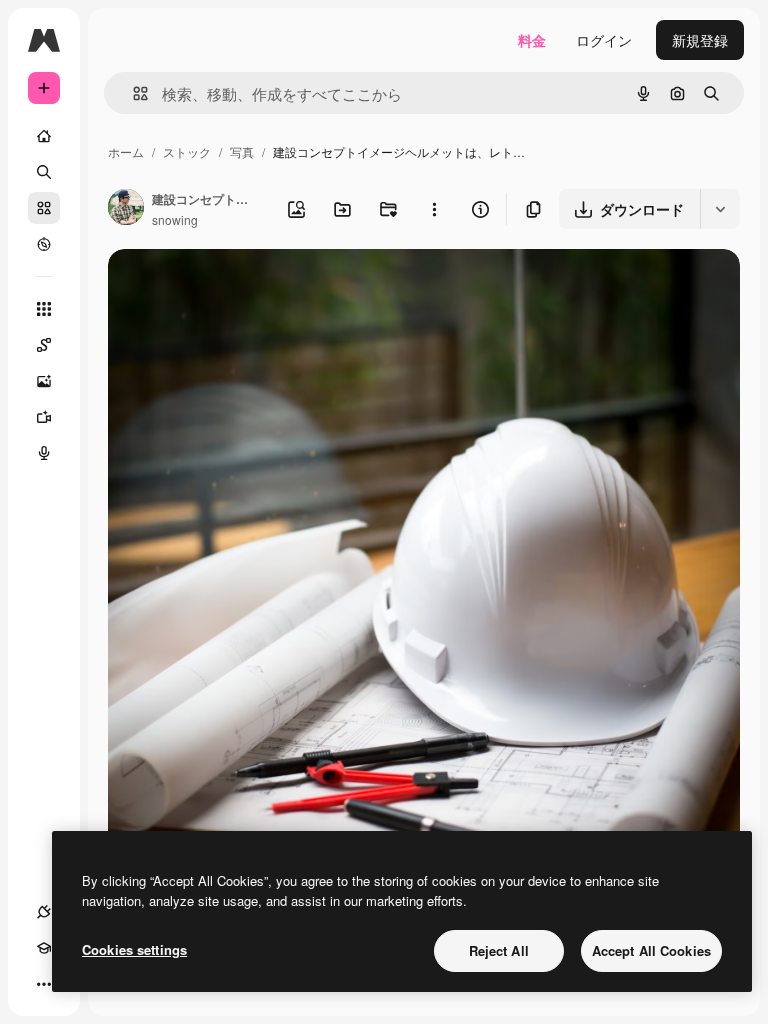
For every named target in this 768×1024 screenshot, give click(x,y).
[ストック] (44, 208)
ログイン (604, 40)
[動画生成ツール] (44, 417)
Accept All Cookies (651, 950)
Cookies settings (134, 949)
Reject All (499, 950)
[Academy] (44, 948)
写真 (242, 151)
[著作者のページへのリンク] (126, 209)
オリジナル (245, 287)
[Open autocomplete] (132, 93)
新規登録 (700, 40)
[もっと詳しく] (44, 244)
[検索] (44, 172)
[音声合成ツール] (44, 453)
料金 (532, 40)
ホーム (126, 151)
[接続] (44, 912)
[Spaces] (44, 345)
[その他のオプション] (434, 209)
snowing (175, 219)
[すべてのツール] (44, 309)
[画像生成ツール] (44, 381)
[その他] (44, 984)
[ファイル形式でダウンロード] (720, 209)
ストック (187, 151)
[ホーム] (44, 136)
